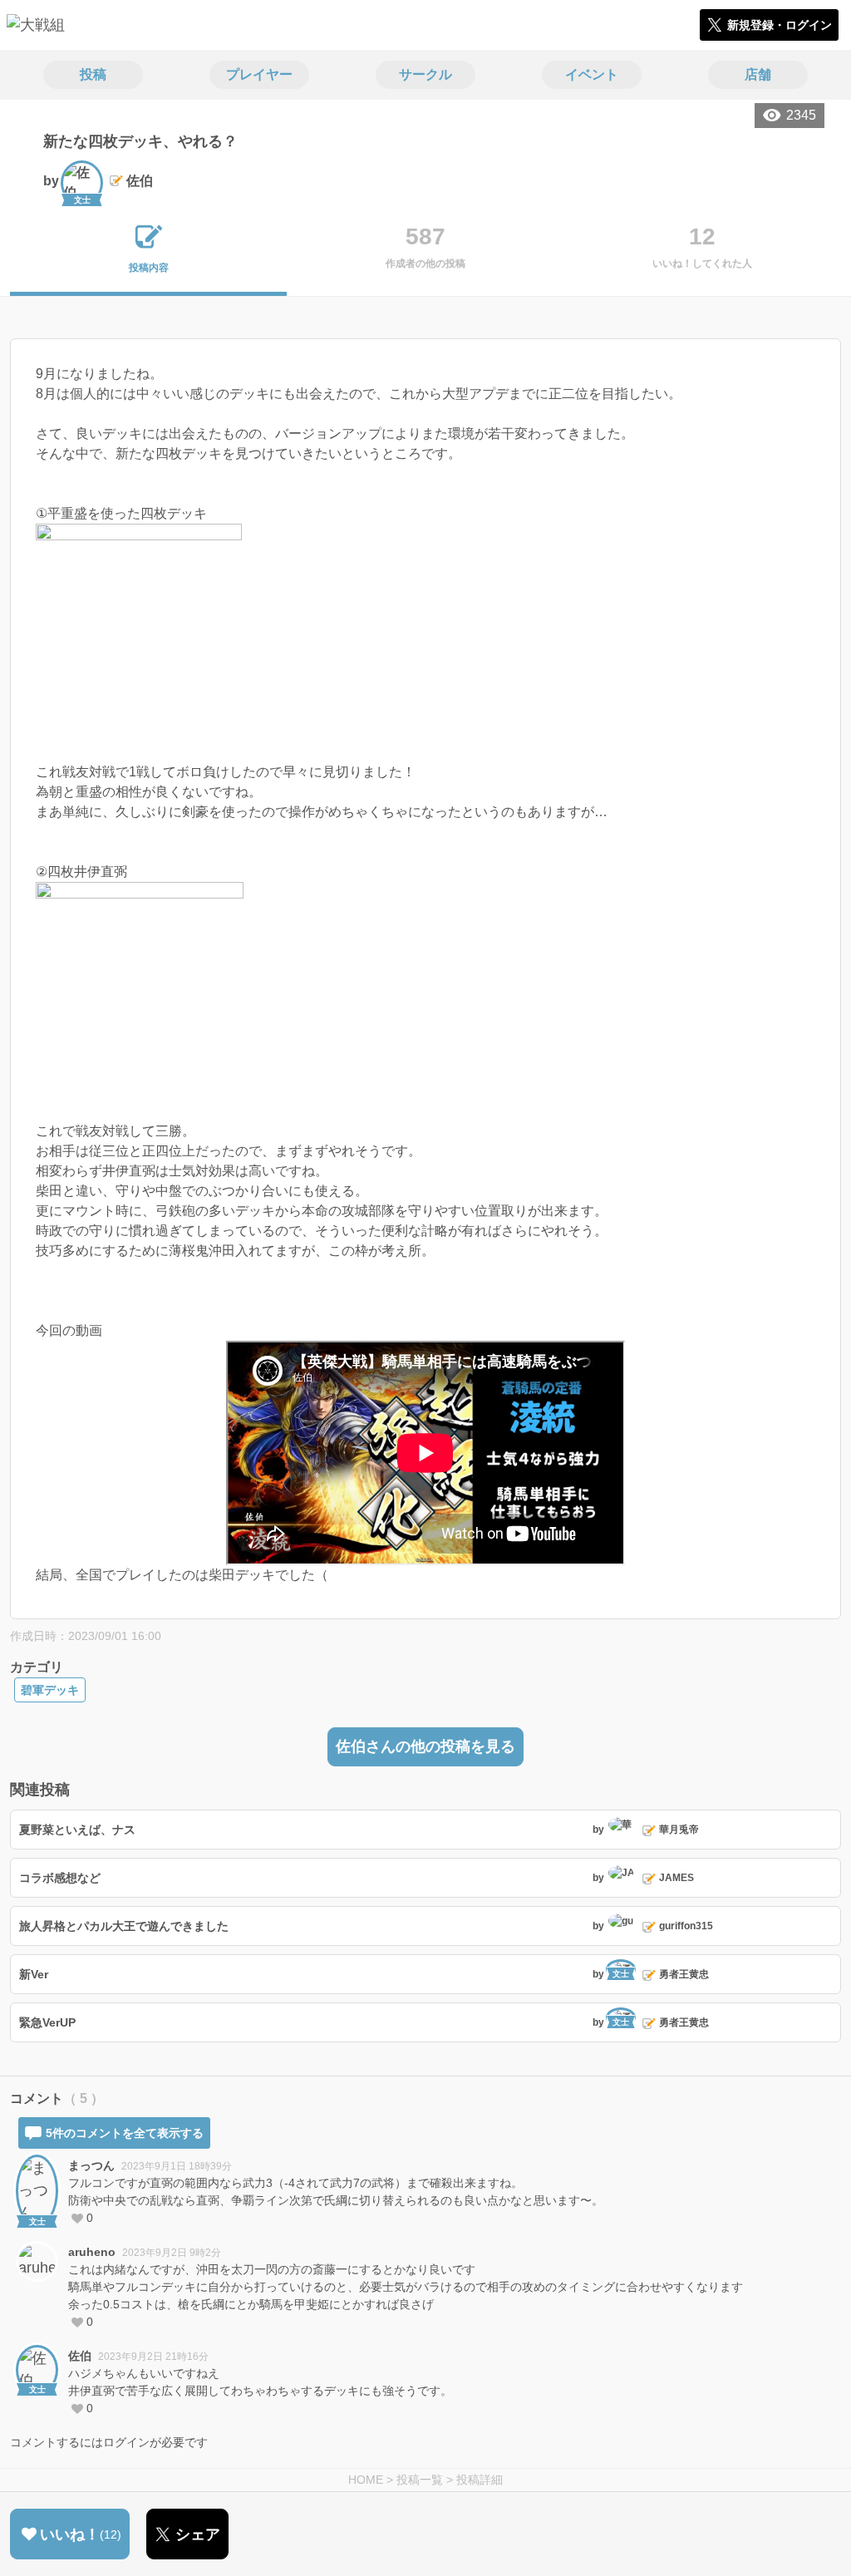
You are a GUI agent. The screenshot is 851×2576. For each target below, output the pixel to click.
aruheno (92, 2252)
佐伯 (80, 2356)
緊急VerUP (47, 2022)
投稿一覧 (420, 2480)
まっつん (91, 2165)
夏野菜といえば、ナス (77, 1830)
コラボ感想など (60, 1878)
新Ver (34, 1974)
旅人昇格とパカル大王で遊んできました (124, 1926)
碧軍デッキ (50, 1690)
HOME (366, 2480)
